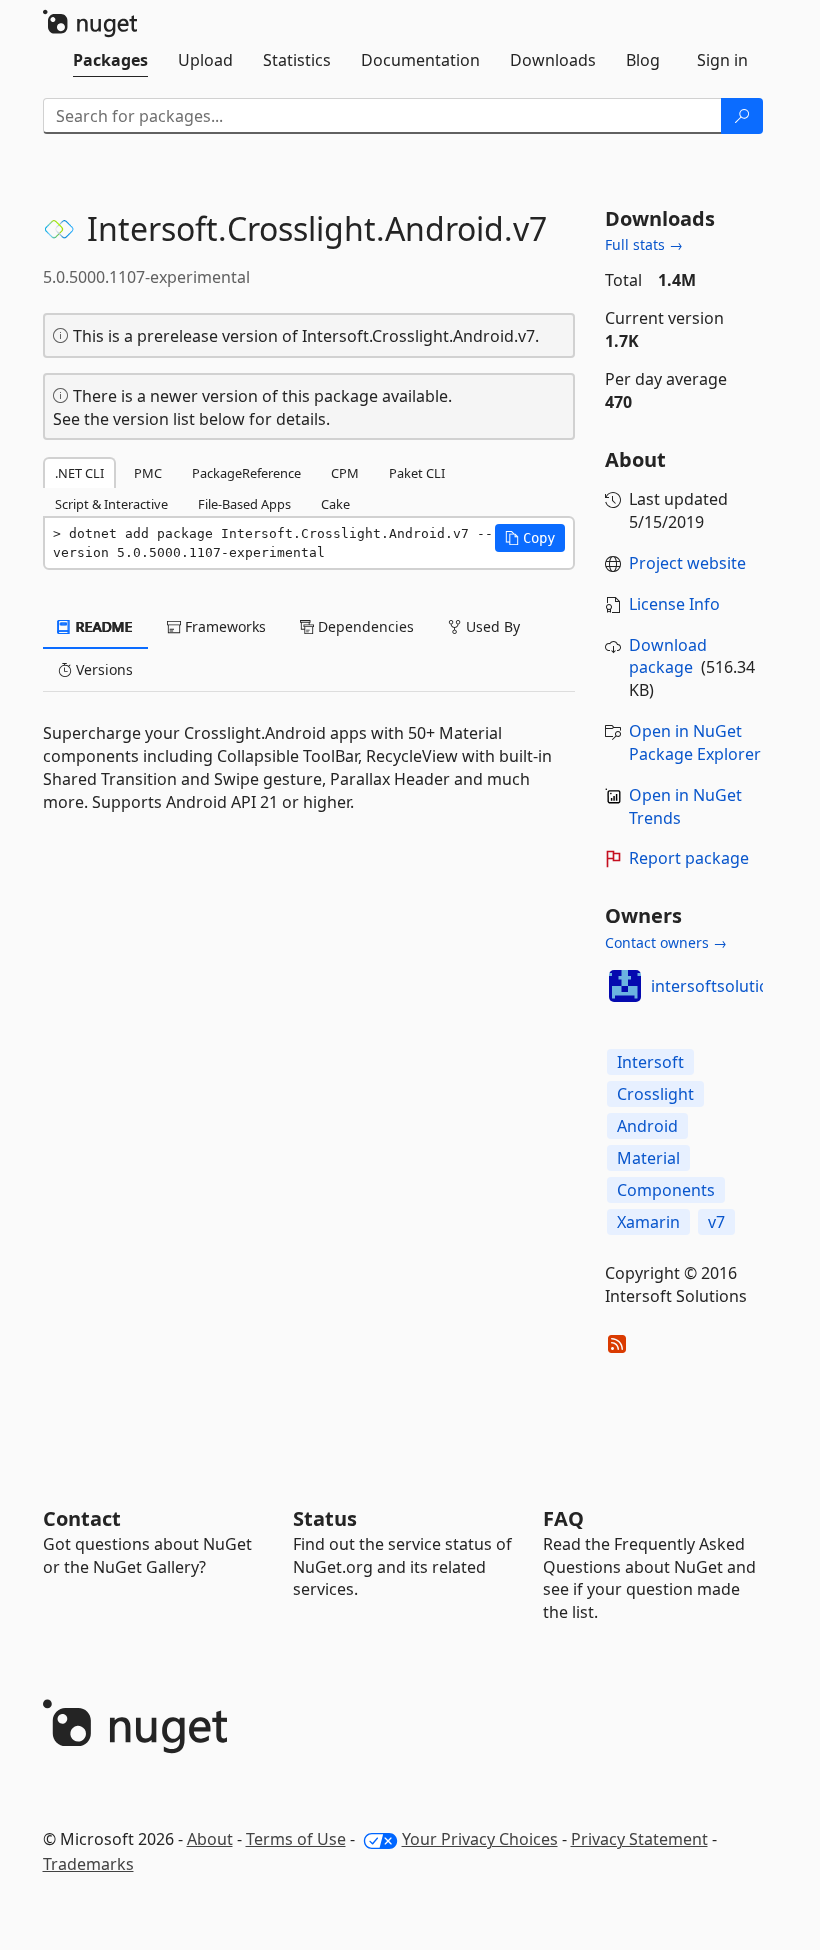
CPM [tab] (345, 473)
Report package (689, 858)
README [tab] (102, 626)
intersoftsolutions (719, 986)
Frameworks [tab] (223, 626)
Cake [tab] (335, 504)
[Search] (742, 116)
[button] (530, 538)
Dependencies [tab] (364, 626)
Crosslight (655, 1094)
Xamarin (648, 1222)
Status (325, 1518)
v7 (716, 1222)
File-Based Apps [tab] (244, 504)
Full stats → (644, 244)
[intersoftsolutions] (625, 986)
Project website (687, 563)
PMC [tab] (148, 473)
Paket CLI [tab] (417, 473)
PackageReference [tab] (246, 473)
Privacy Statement (639, 1839)
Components (666, 1190)
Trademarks (88, 1864)
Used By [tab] (491, 626)
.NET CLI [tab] (79, 473)
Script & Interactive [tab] (111, 504)
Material (648, 1158)
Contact (82, 1518)
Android (647, 1126)
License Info (674, 604)
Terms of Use (296, 1839)
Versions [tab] (102, 669)
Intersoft (650, 1062)
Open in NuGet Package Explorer (695, 742)
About (210, 1839)
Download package (668, 656)
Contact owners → (666, 942)
